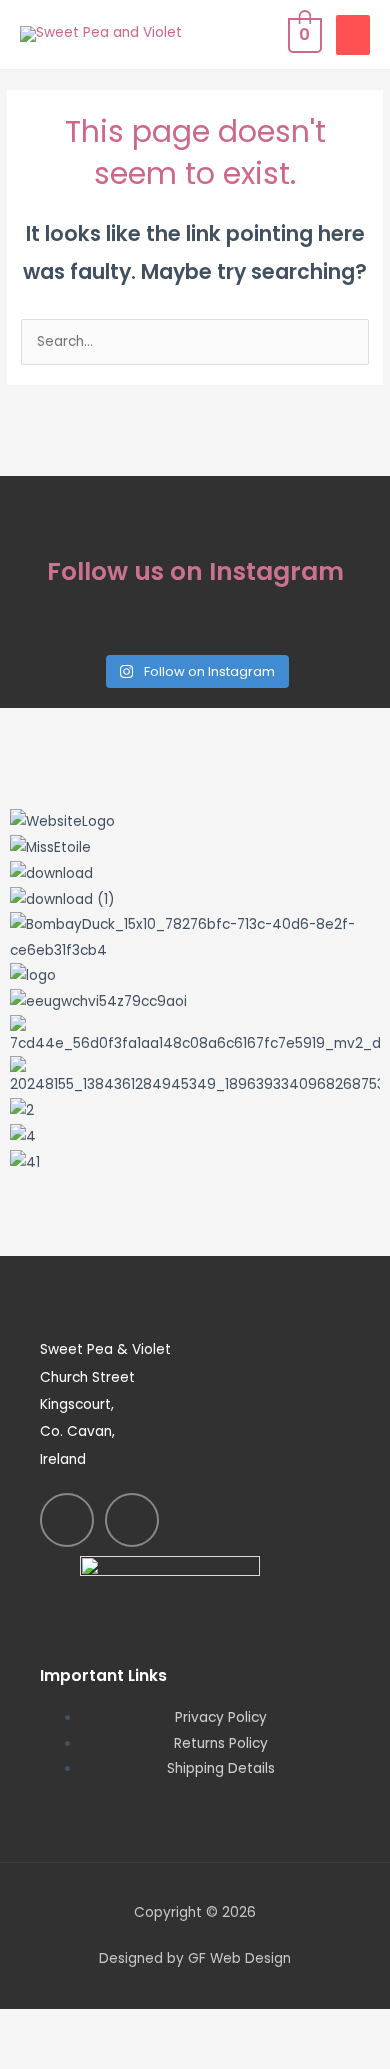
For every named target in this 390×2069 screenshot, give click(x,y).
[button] (195, 1188)
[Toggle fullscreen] (124, 2026)
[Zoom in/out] (40, 2026)
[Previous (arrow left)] (40, 2056)
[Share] (208, 2026)
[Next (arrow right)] (124, 2056)
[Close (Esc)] (292, 2026)
